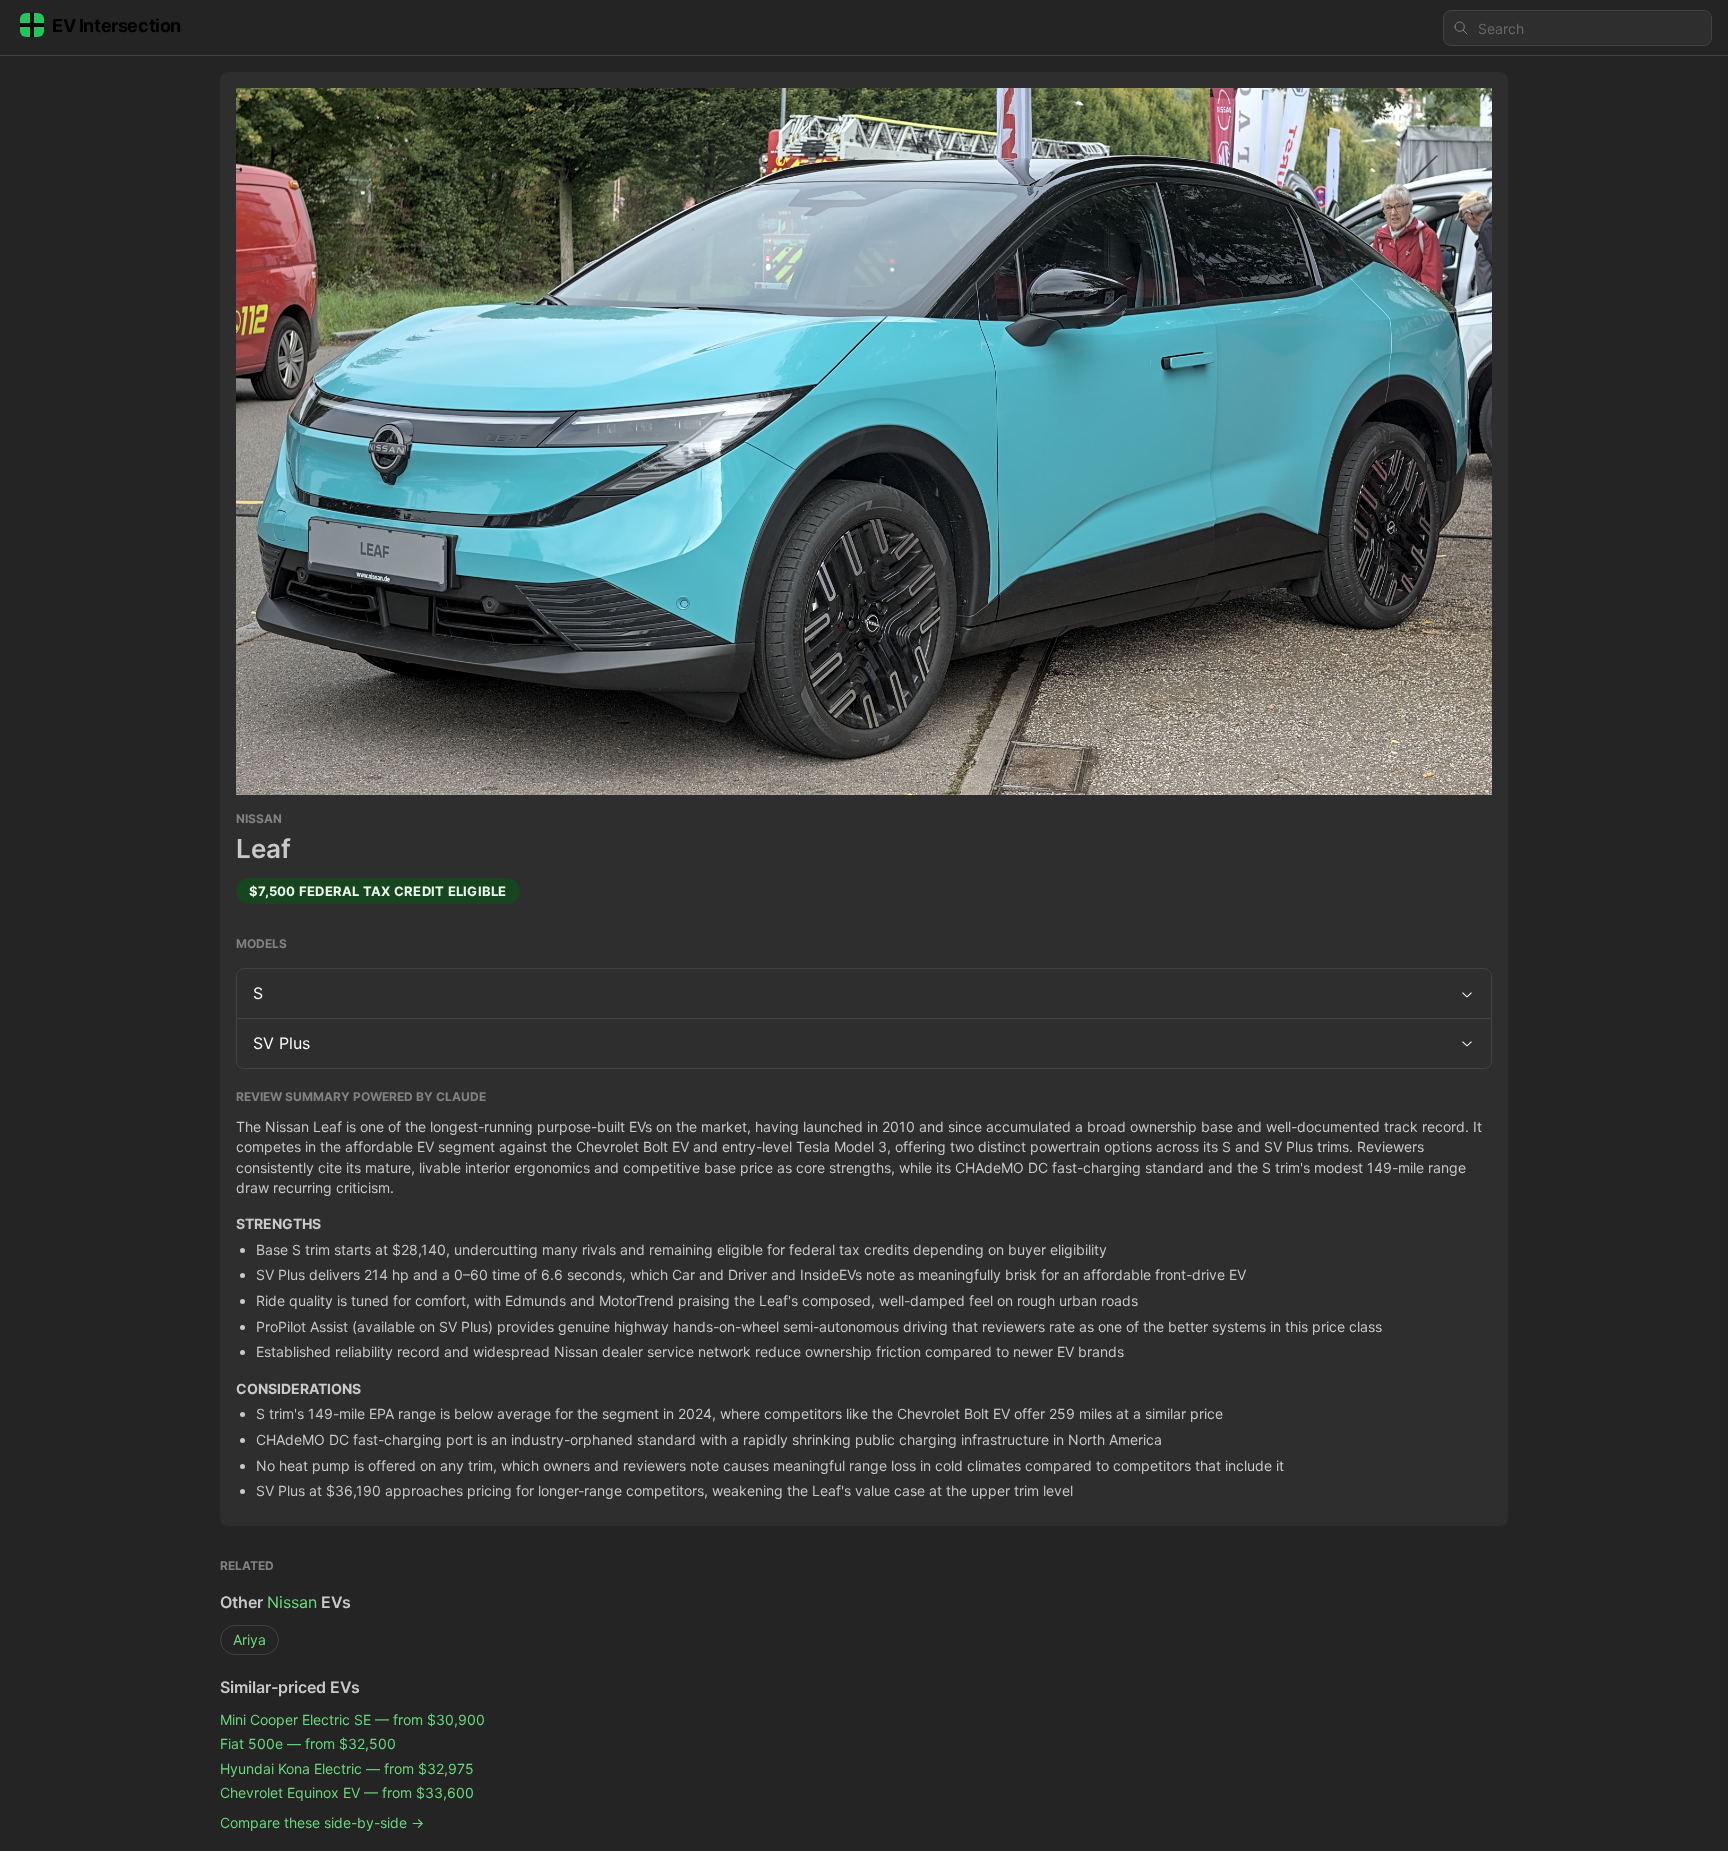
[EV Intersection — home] (116, 28)
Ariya (249, 1639)
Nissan (292, 1602)
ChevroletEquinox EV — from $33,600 (347, 1792)
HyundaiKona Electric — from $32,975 (347, 1768)
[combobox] (1577, 28)
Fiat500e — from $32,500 (308, 1743)
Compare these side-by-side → (322, 1822)
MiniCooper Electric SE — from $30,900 (352, 1719)
